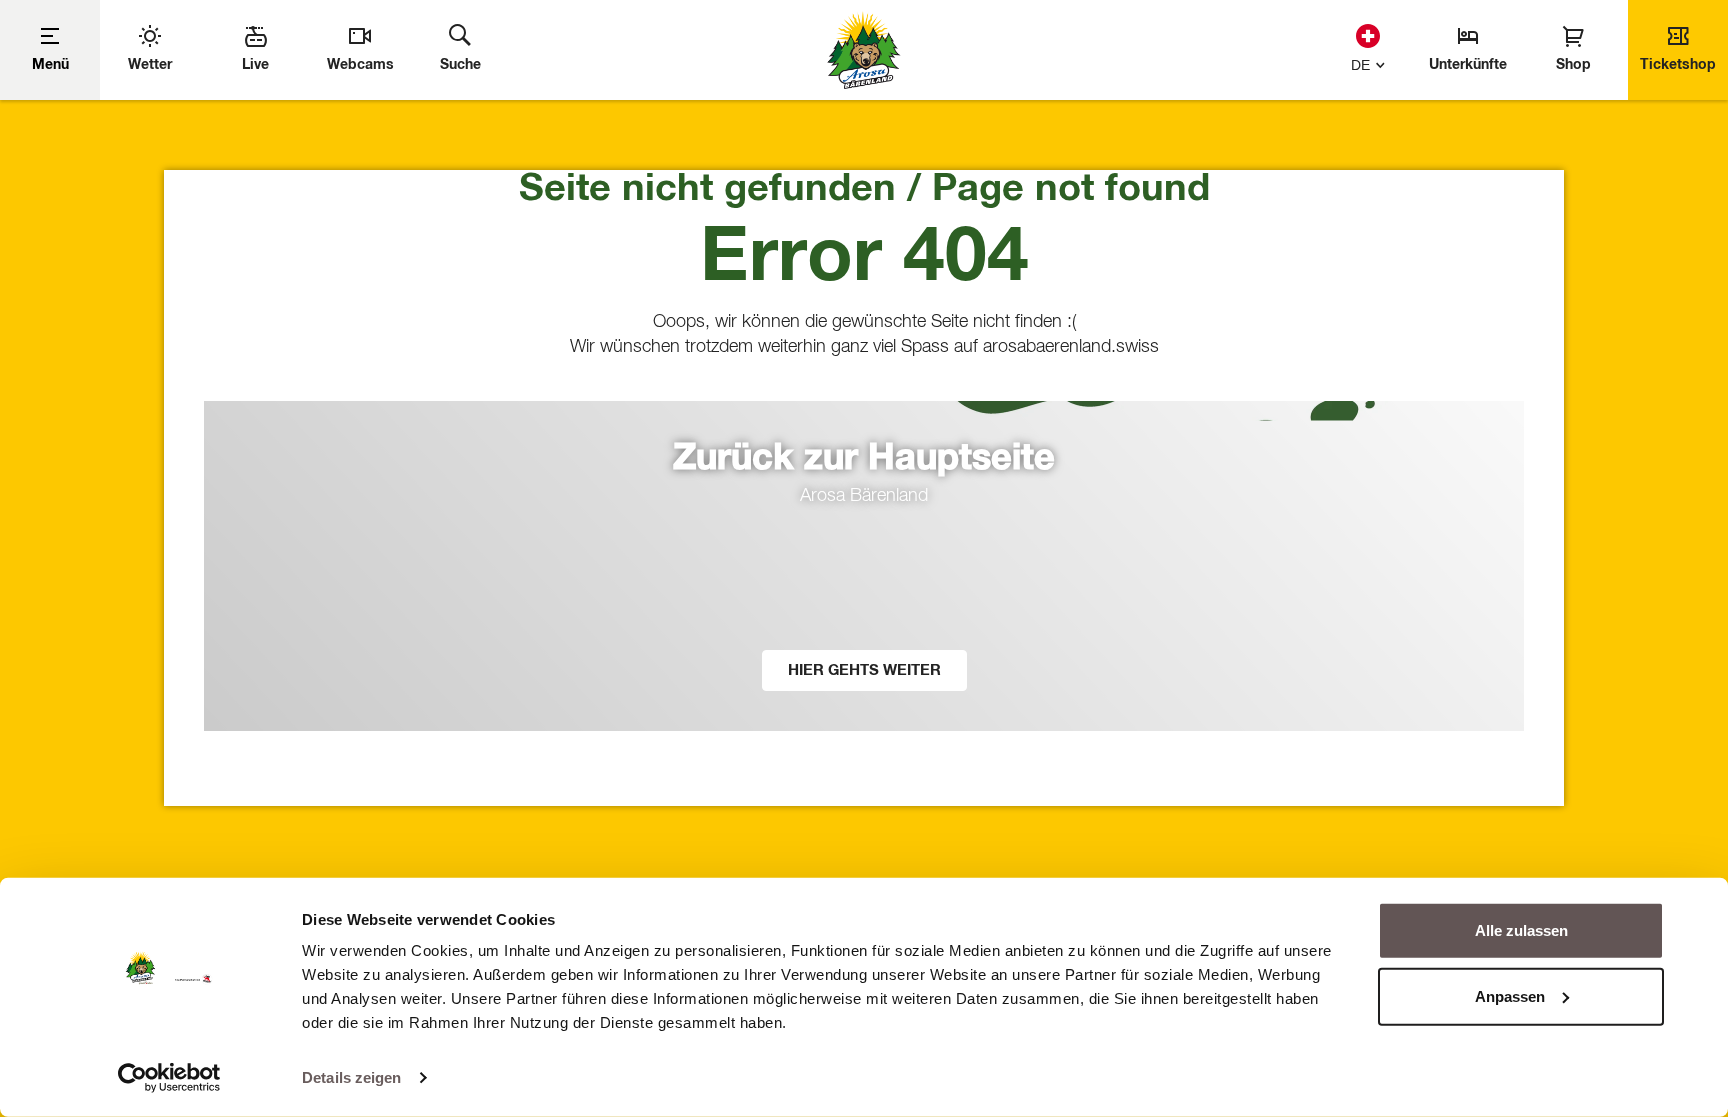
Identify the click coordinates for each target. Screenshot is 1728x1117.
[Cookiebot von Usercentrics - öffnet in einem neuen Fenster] (169, 1078)
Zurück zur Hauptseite (864, 459)
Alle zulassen (1521, 930)
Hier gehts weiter (864, 670)
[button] (1363, 62)
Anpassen (1510, 995)
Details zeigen (351, 1077)
